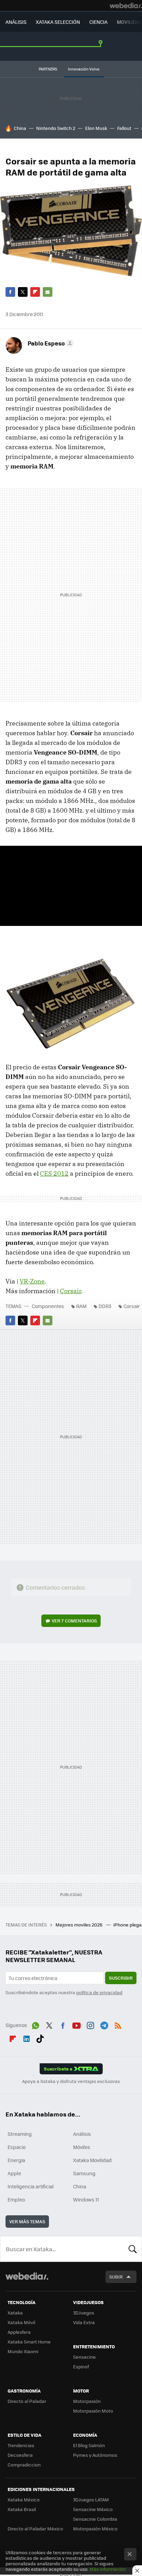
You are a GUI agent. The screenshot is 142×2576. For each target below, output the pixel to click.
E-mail (48, 292)
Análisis (82, 2134)
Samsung (84, 2173)
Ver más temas (27, 2221)
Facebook (10, 292)
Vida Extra (84, 2322)
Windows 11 (86, 2199)
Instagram (90, 2024)
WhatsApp (35, 2024)
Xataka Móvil (21, 2322)
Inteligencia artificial (31, 2186)
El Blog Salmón (89, 2445)
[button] (50, 343)
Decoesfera (20, 2455)
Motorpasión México (95, 2528)
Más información (108, 2569)
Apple (14, 2173)
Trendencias (21, 2445)
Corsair (70, 1291)
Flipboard (35, 292)
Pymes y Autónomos (95, 2455)
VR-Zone (32, 1281)
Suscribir (121, 1978)
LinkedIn (27, 2037)
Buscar (133, 2249)
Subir (116, 2277)
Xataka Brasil (22, 2509)
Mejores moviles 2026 (79, 1925)
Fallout (124, 128)
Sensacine (84, 2357)
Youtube (77, 2024)
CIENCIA (98, 22)
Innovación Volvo (84, 69)
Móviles (82, 2147)
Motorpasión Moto (93, 2411)
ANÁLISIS (16, 22)
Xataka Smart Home (29, 2342)
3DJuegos (84, 2313)
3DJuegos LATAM (91, 2499)
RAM (81, 1306)
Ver (74, 1621)
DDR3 (105, 1306)
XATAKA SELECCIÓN (58, 22)
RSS (118, 2024)
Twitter (23, 292)
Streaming (20, 2134)
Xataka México (24, 2499)
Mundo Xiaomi (23, 2351)
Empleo (16, 2199)
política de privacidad (99, 1992)
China (20, 128)
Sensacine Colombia (95, 2519)
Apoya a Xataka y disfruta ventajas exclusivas (71, 2081)
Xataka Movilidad (92, 2160)
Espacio (17, 2147)
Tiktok (40, 2037)
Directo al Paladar (27, 2401)
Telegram (104, 2024)
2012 (54, 1173)
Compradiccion (24, 2465)
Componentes (48, 1306)
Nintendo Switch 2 (56, 128)
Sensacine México (93, 2509)
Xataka (15, 2313)
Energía (16, 2160)
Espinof (81, 2366)
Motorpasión (87, 2401)
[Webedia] (126, 6)
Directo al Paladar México (35, 2528)
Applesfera (19, 2332)
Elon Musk (96, 128)
